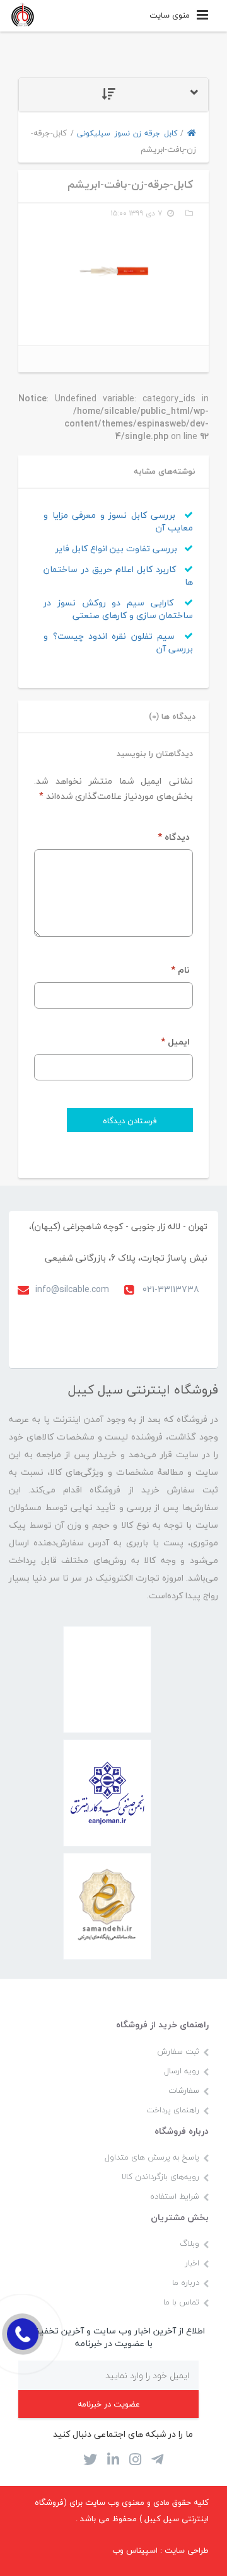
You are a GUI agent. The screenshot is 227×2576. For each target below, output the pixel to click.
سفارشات (184, 2090)
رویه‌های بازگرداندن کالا (160, 2177)
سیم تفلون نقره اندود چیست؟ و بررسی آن (118, 642)
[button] (113, 95)
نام (180, 970)
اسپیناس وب (135, 2550)
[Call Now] (23, 2334)
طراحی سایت (187, 2550)
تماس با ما (181, 2302)
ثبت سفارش (178, 2051)
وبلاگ (189, 2243)
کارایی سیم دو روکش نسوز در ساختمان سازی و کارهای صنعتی (118, 609)
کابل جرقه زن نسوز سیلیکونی (127, 133)
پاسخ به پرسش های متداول (152, 2157)
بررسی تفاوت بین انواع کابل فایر (118, 548)
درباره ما (186, 2282)
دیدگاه (174, 837)
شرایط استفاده (175, 2196)
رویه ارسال (182, 2071)
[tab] (113, 95)
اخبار (192, 2263)
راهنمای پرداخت (173, 2110)
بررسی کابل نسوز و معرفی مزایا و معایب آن (118, 521)
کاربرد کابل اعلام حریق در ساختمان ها (118, 575)
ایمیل (175, 1042)
